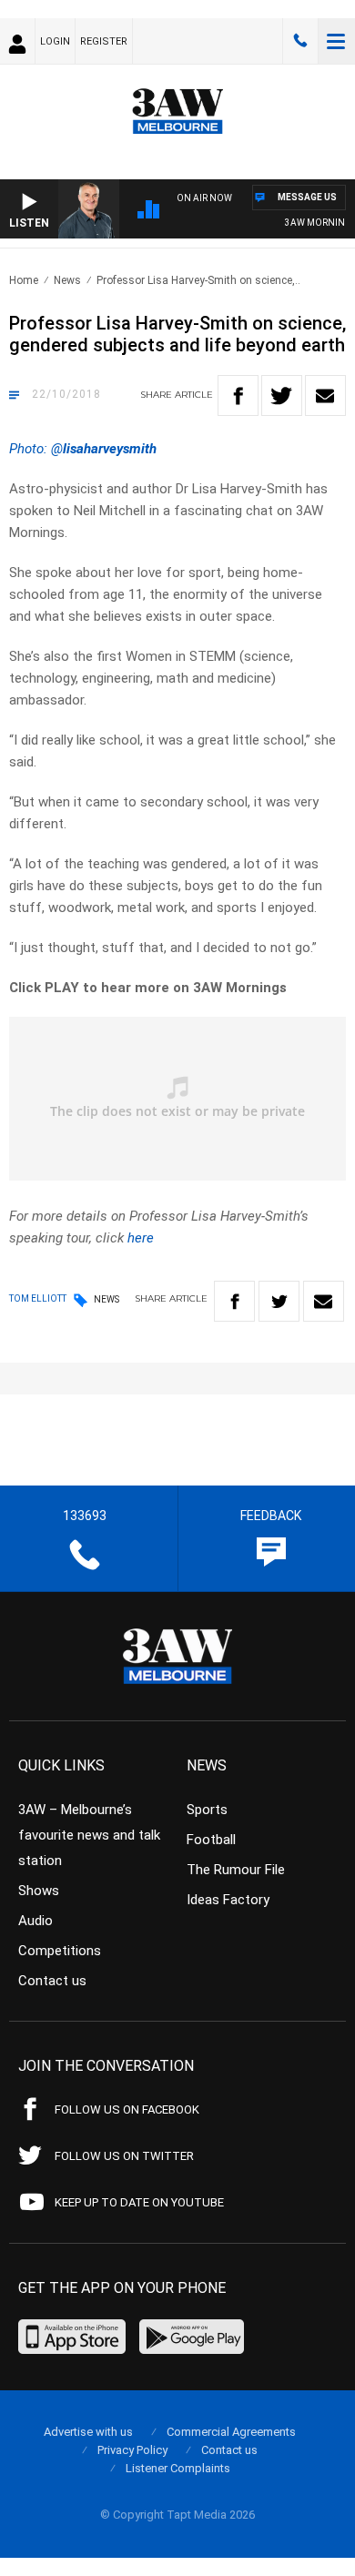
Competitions (60, 1951)
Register (104, 41)
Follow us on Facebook (127, 2109)
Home (24, 280)
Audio (35, 1921)
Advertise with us (88, 2432)
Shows (39, 1891)
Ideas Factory (228, 1900)
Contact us (52, 1981)
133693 (300, 41)
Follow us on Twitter (124, 2156)
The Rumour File (236, 1870)
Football (211, 1840)
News (67, 280)
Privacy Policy (132, 2450)
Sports (207, 1810)
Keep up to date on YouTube (139, 2202)
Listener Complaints (178, 2468)
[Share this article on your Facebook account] (238, 396)
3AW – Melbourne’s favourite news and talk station (89, 1835)
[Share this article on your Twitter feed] (282, 396)
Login (55, 41)
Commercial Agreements (231, 2432)
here (141, 1238)
